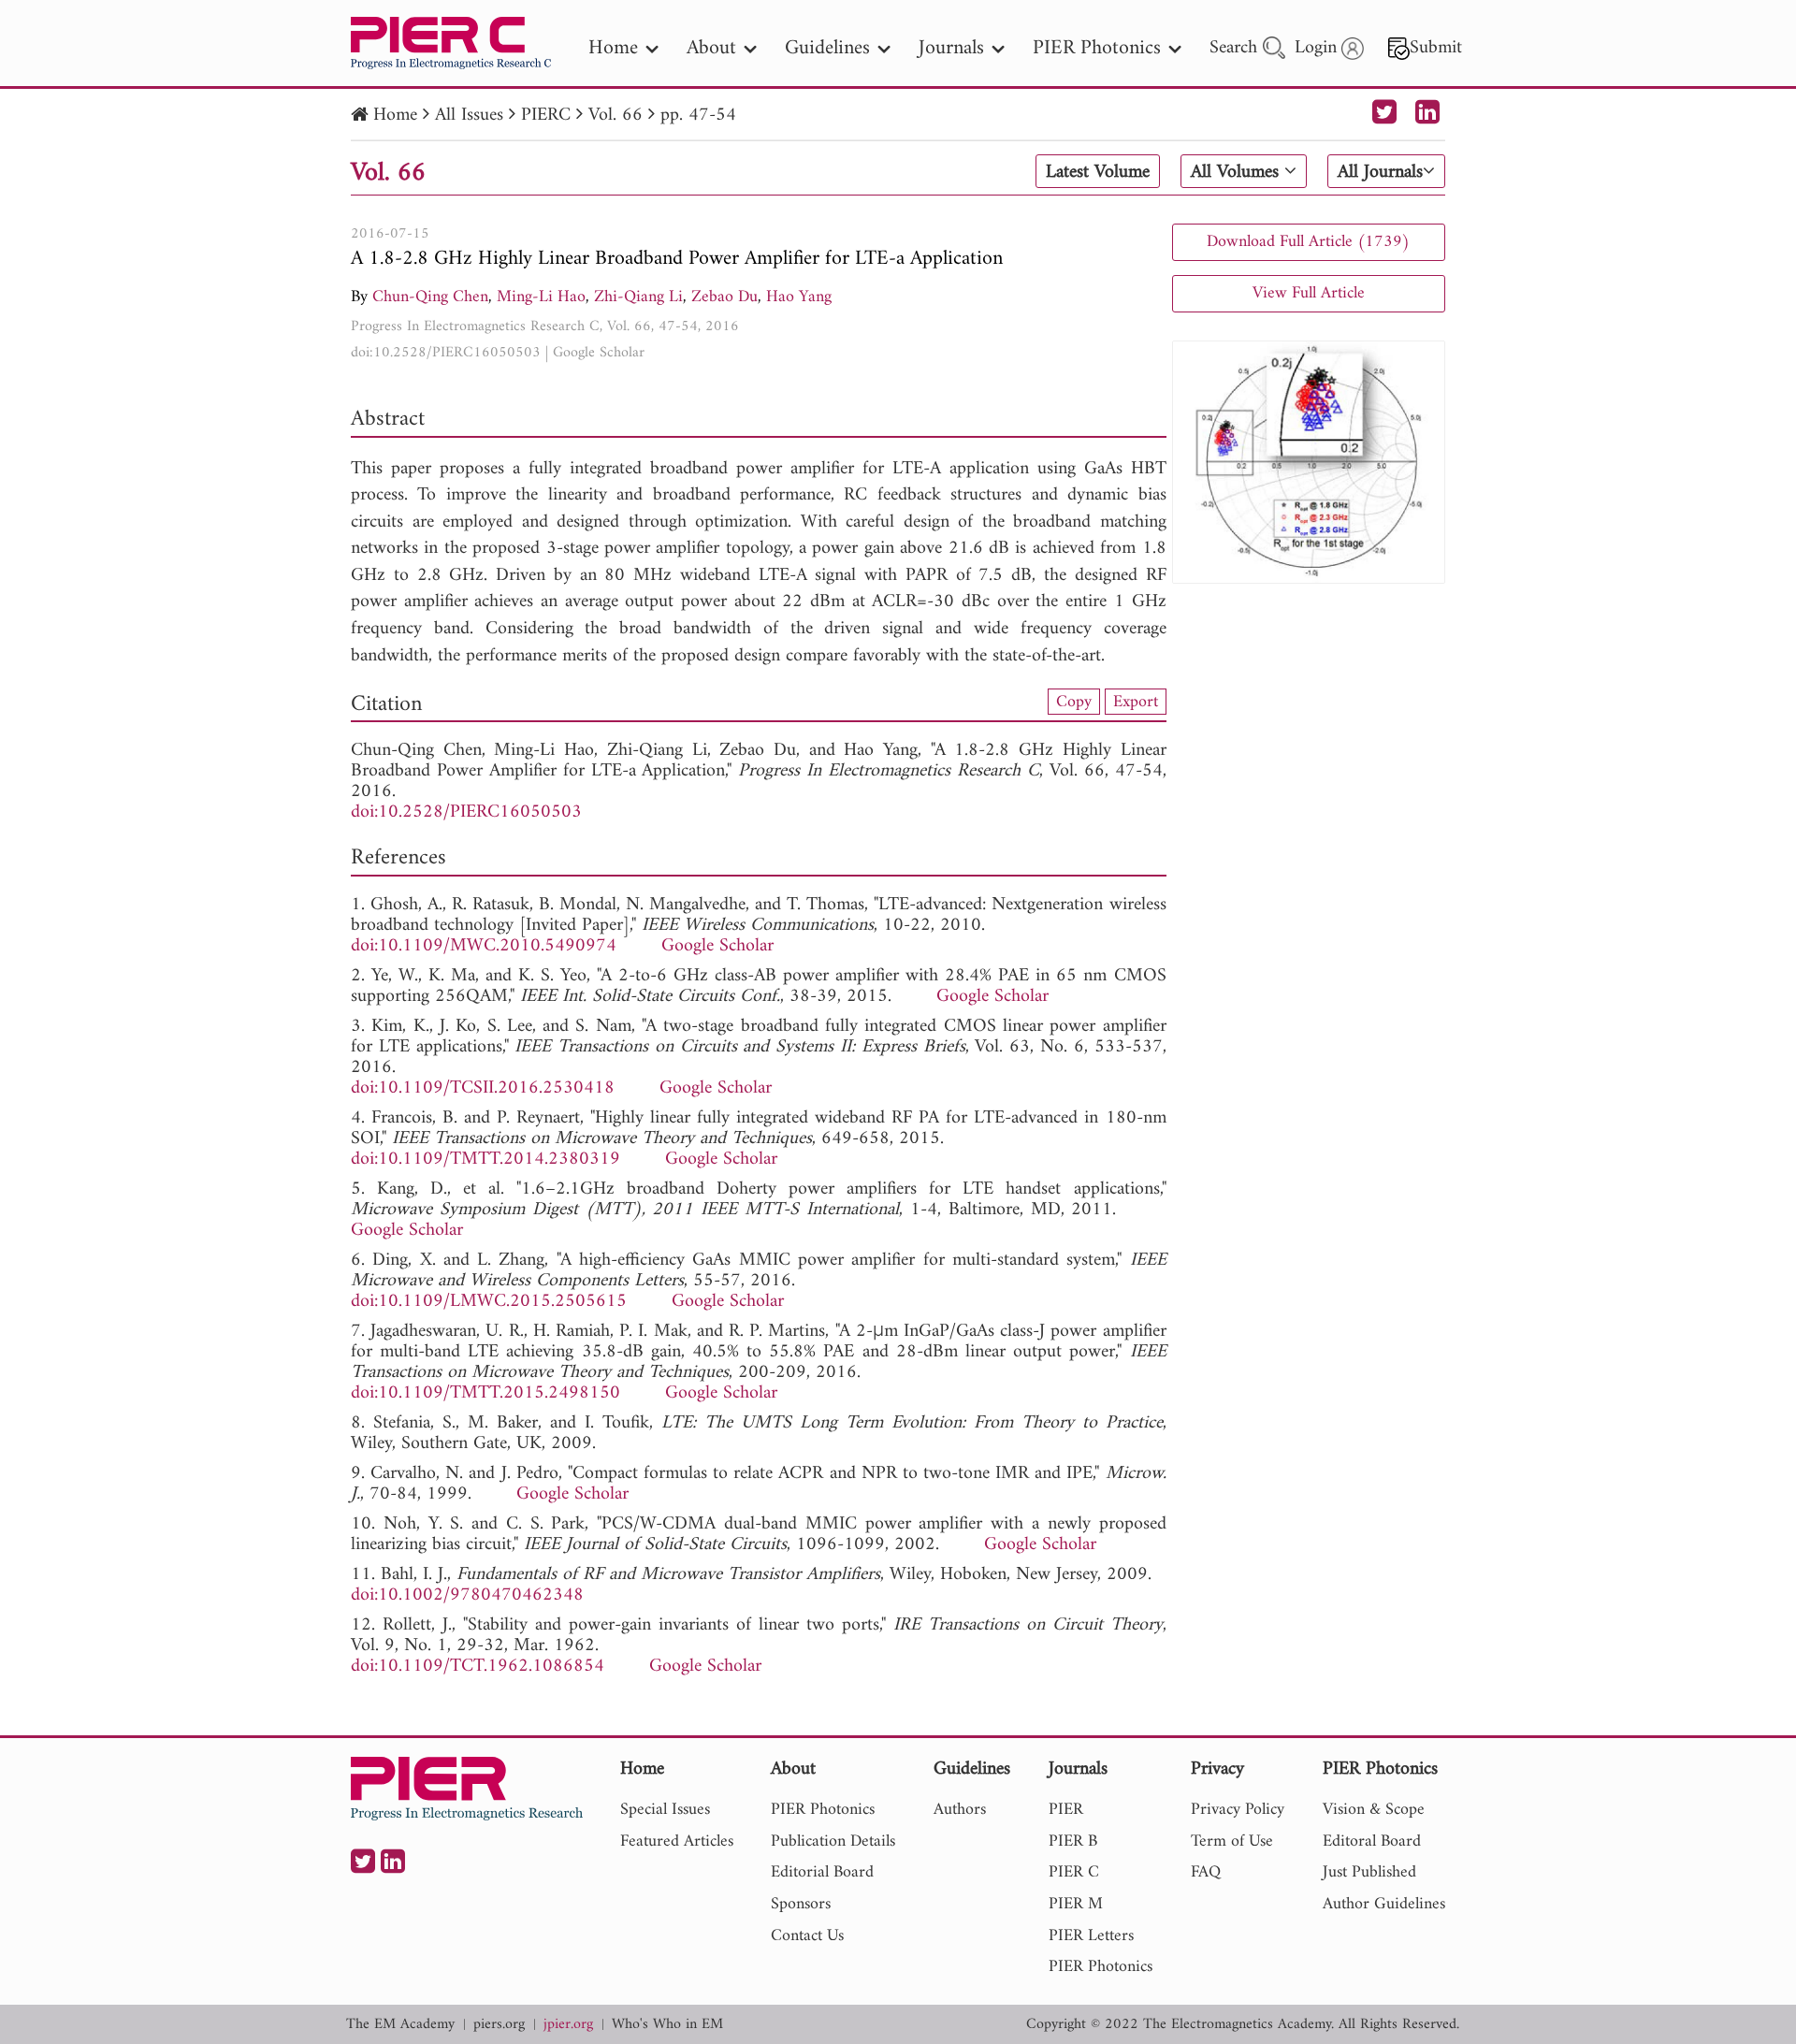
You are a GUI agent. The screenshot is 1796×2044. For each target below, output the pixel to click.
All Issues (469, 116)
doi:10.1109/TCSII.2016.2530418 (483, 1088)
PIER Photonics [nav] (1097, 48)
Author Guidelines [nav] (1384, 1904)
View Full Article (1309, 293)
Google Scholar (599, 353)
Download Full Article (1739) (1308, 242)
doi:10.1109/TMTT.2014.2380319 (485, 1160)
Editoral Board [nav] (1372, 1841)
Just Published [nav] (1369, 1872)
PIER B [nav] (1073, 1841)
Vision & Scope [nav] (1374, 1810)
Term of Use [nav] (1232, 1841)
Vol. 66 (616, 116)
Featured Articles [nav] (677, 1841)
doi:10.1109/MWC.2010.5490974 (484, 946)
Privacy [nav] (1217, 1770)
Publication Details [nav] (833, 1841)
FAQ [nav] (1206, 1872)
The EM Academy (400, 2025)
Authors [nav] (960, 1810)
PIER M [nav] (1076, 1904)
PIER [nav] (1066, 1810)
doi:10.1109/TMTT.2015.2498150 (485, 1393)
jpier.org (568, 2025)
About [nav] (711, 48)
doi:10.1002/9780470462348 (467, 1595)
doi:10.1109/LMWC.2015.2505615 (489, 1302)
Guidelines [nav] (827, 48)
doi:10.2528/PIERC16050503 (446, 353)
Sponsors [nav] (801, 1904)
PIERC (546, 116)
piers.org (499, 2025)
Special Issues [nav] (665, 1810)
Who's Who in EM (667, 2025)
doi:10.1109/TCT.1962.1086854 (478, 1667)
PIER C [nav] (1074, 1872)
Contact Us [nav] (807, 1936)
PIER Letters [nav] (1091, 1936)
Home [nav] (613, 48)
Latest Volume (1098, 172)
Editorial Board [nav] (822, 1872)
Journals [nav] (951, 48)
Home (395, 116)
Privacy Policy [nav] (1238, 1810)
